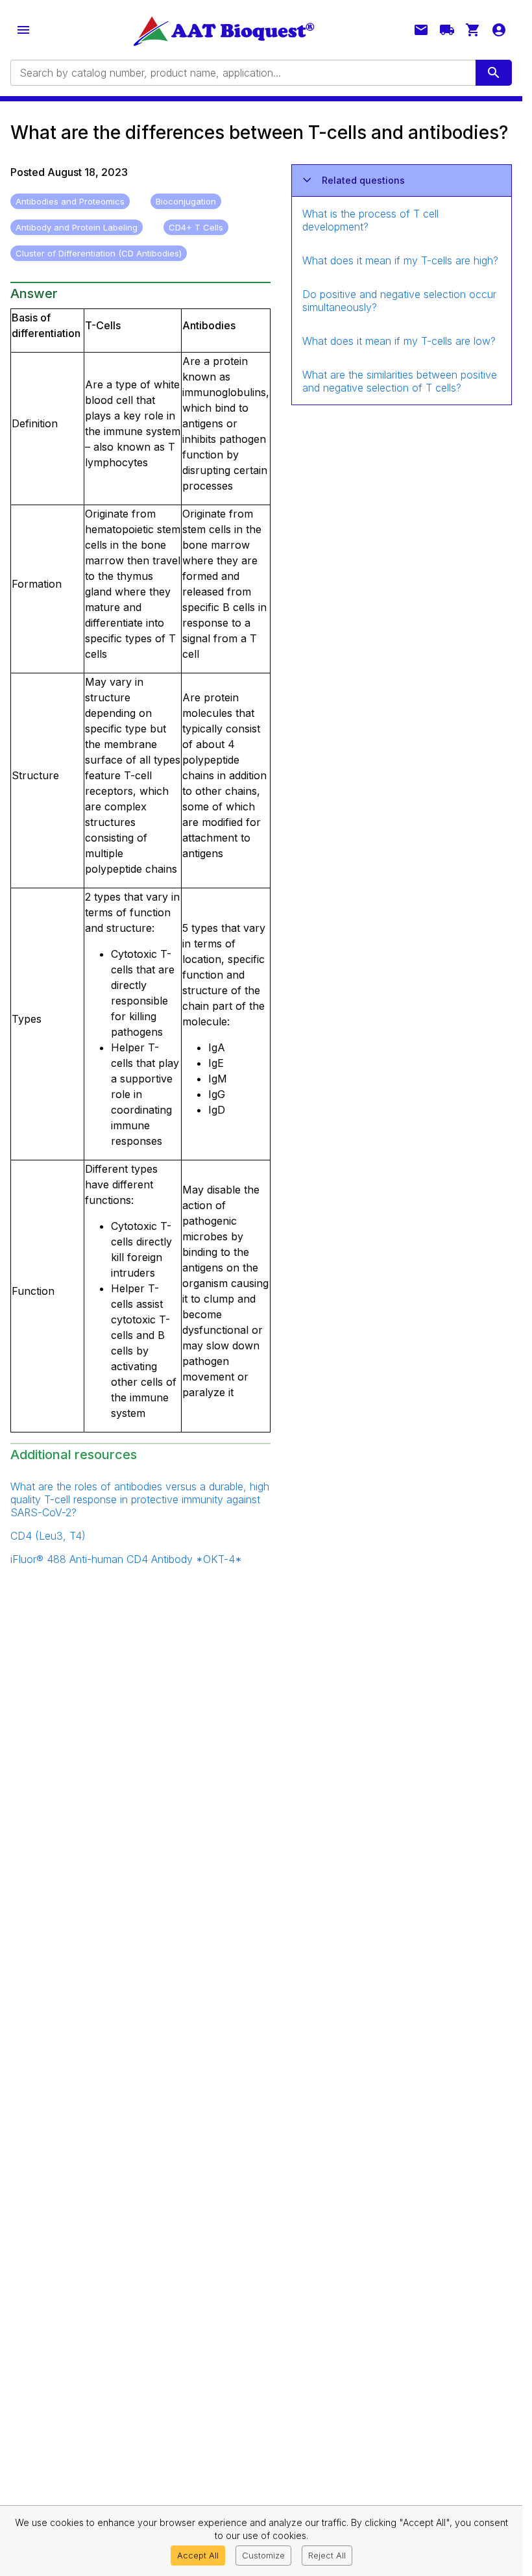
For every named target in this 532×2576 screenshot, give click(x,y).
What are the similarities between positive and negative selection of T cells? (400, 381)
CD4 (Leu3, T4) (48, 1536)
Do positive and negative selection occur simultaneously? (399, 301)
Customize (263, 2555)
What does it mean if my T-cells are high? (400, 260)
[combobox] (242, 73)
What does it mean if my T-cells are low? (399, 341)
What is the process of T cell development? (370, 220)
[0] (473, 30)
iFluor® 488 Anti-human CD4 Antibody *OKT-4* (126, 1559)
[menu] (23, 30)
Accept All (198, 2555)
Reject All (327, 2555)
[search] (494, 73)
